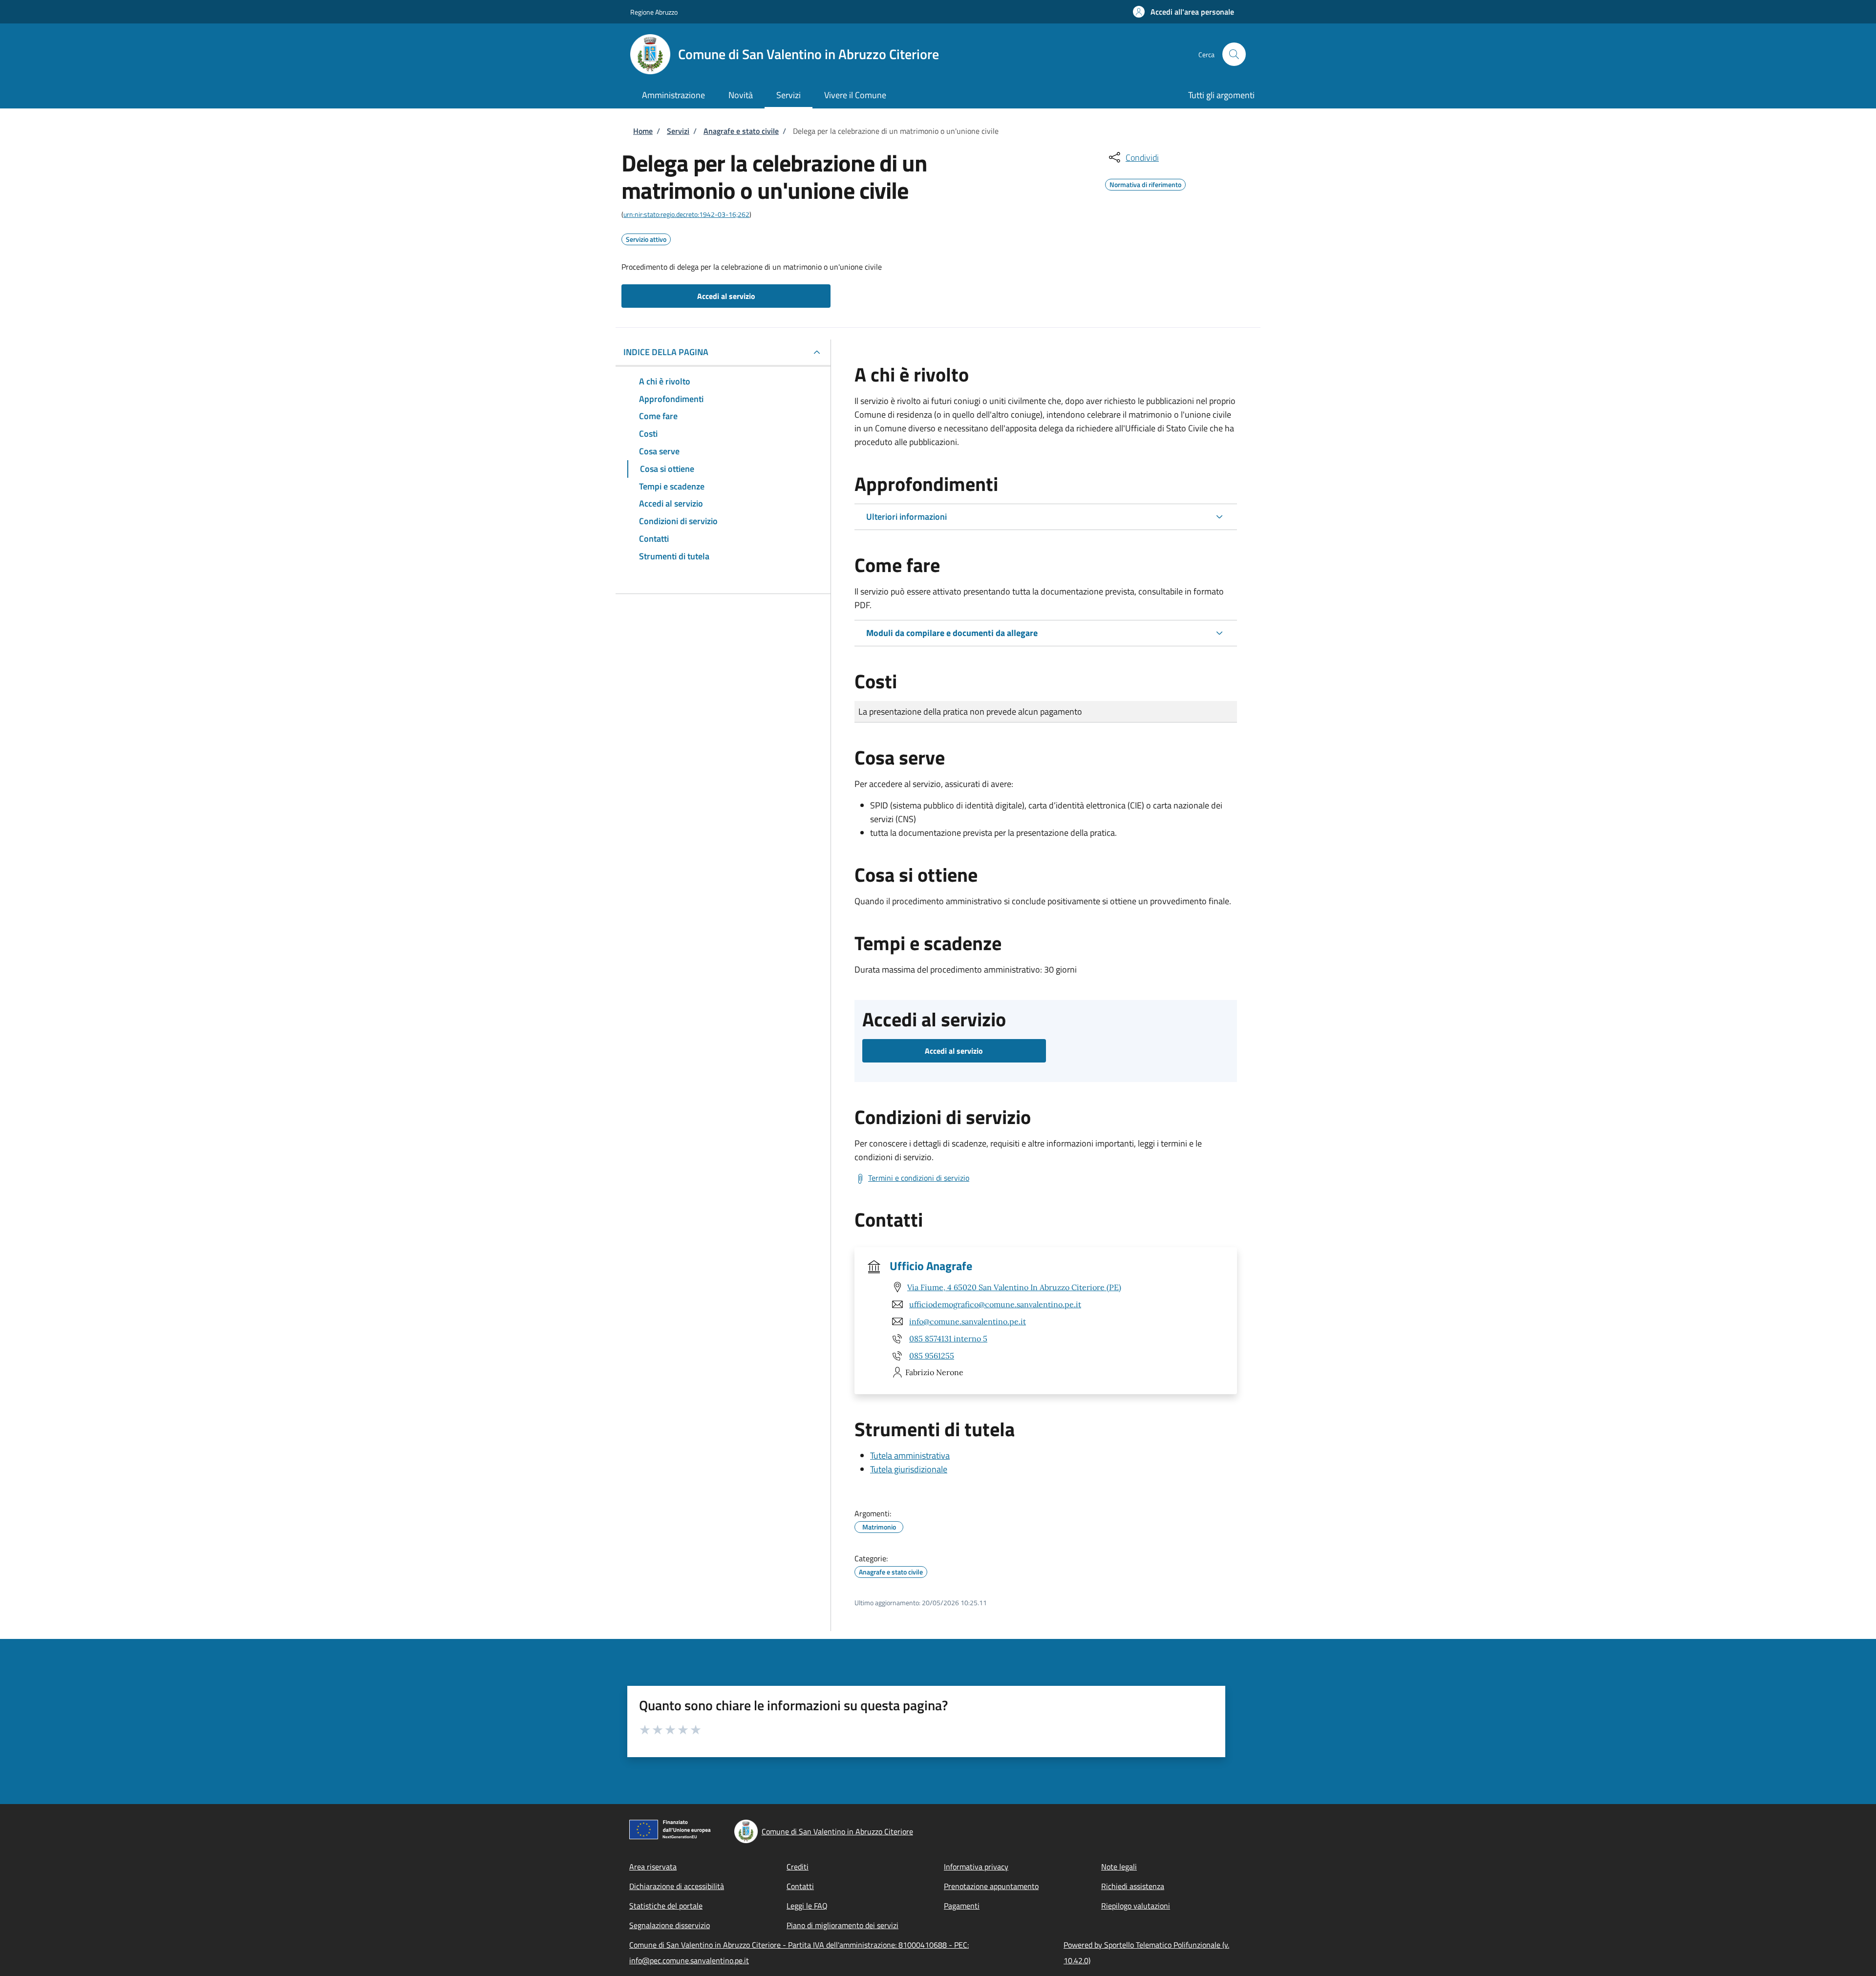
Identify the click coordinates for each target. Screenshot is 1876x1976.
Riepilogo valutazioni (1136, 1906)
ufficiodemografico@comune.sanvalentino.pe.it (995, 1304)
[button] (1183, 12)
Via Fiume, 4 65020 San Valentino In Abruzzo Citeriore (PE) (1014, 1287)
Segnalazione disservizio (670, 1925)
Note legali (1119, 1867)
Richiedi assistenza (1133, 1886)
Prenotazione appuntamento (991, 1886)
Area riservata (653, 1867)
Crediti (798, 1867)
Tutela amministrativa (910, 1455)
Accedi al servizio (726, 296)
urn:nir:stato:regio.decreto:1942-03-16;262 (686, 214)
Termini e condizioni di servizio (919, 1178)
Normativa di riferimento (1145, 183)
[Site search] (1234, 54)
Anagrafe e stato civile (741, 131)
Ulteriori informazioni (906, 517)
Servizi (678, 131)
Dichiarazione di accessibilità (677, 1886)
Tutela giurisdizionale (909, 1469)
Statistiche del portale (666, 1906)
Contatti (800, 1886)
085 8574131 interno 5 (948, 1339)
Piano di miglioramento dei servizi (842, 1925)
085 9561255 (932, 1356)
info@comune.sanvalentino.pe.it (968, 1321)
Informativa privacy (976, 1867)
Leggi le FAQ (807, 1906)
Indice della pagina (666, 352)
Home (643, 131)
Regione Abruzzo (654, 12)
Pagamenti (962, 1906)
